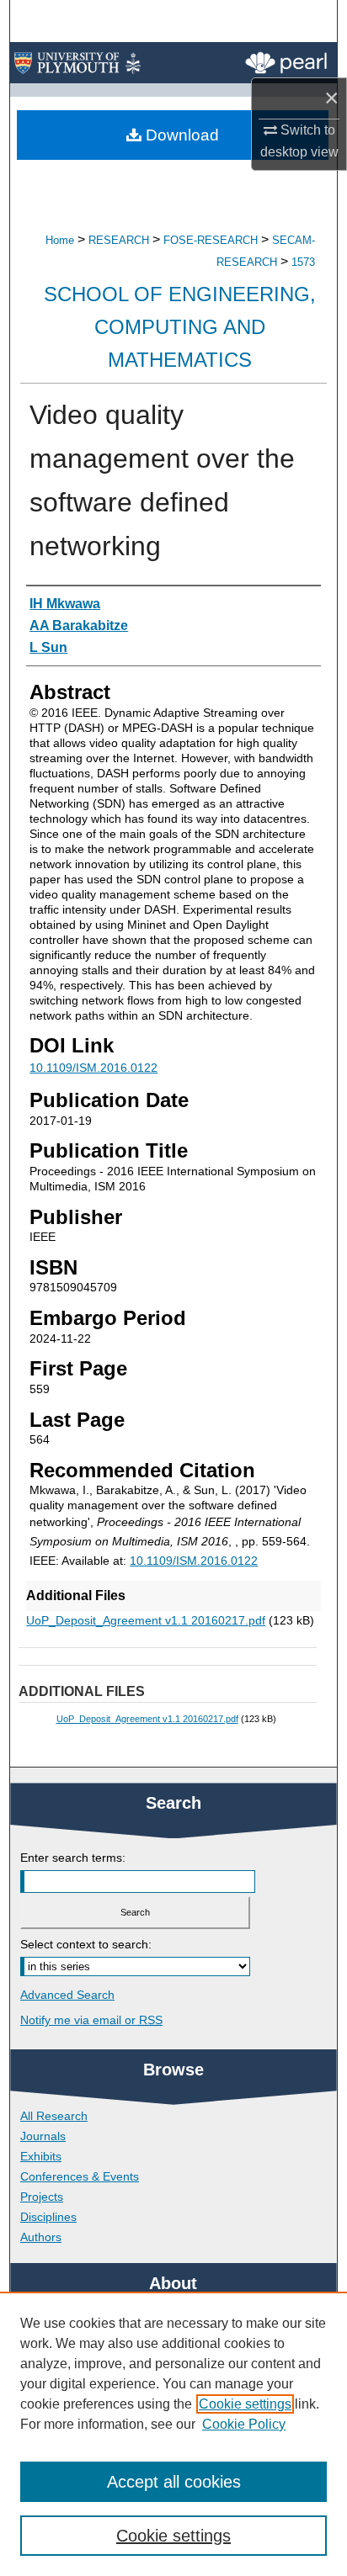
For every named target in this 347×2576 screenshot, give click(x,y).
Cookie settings (245, 2404)
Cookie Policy (244, 2424)
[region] (173, 2434)
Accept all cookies (174, 2482)
